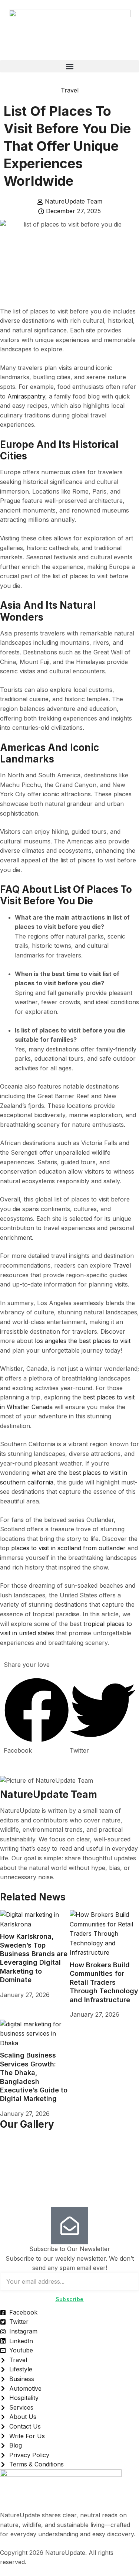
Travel (70, 90)
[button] (69, 66)
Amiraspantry (26, 396)
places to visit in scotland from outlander (68, 1548)
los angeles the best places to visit (83, 1341)
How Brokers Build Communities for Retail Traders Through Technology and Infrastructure (104, 1982)
